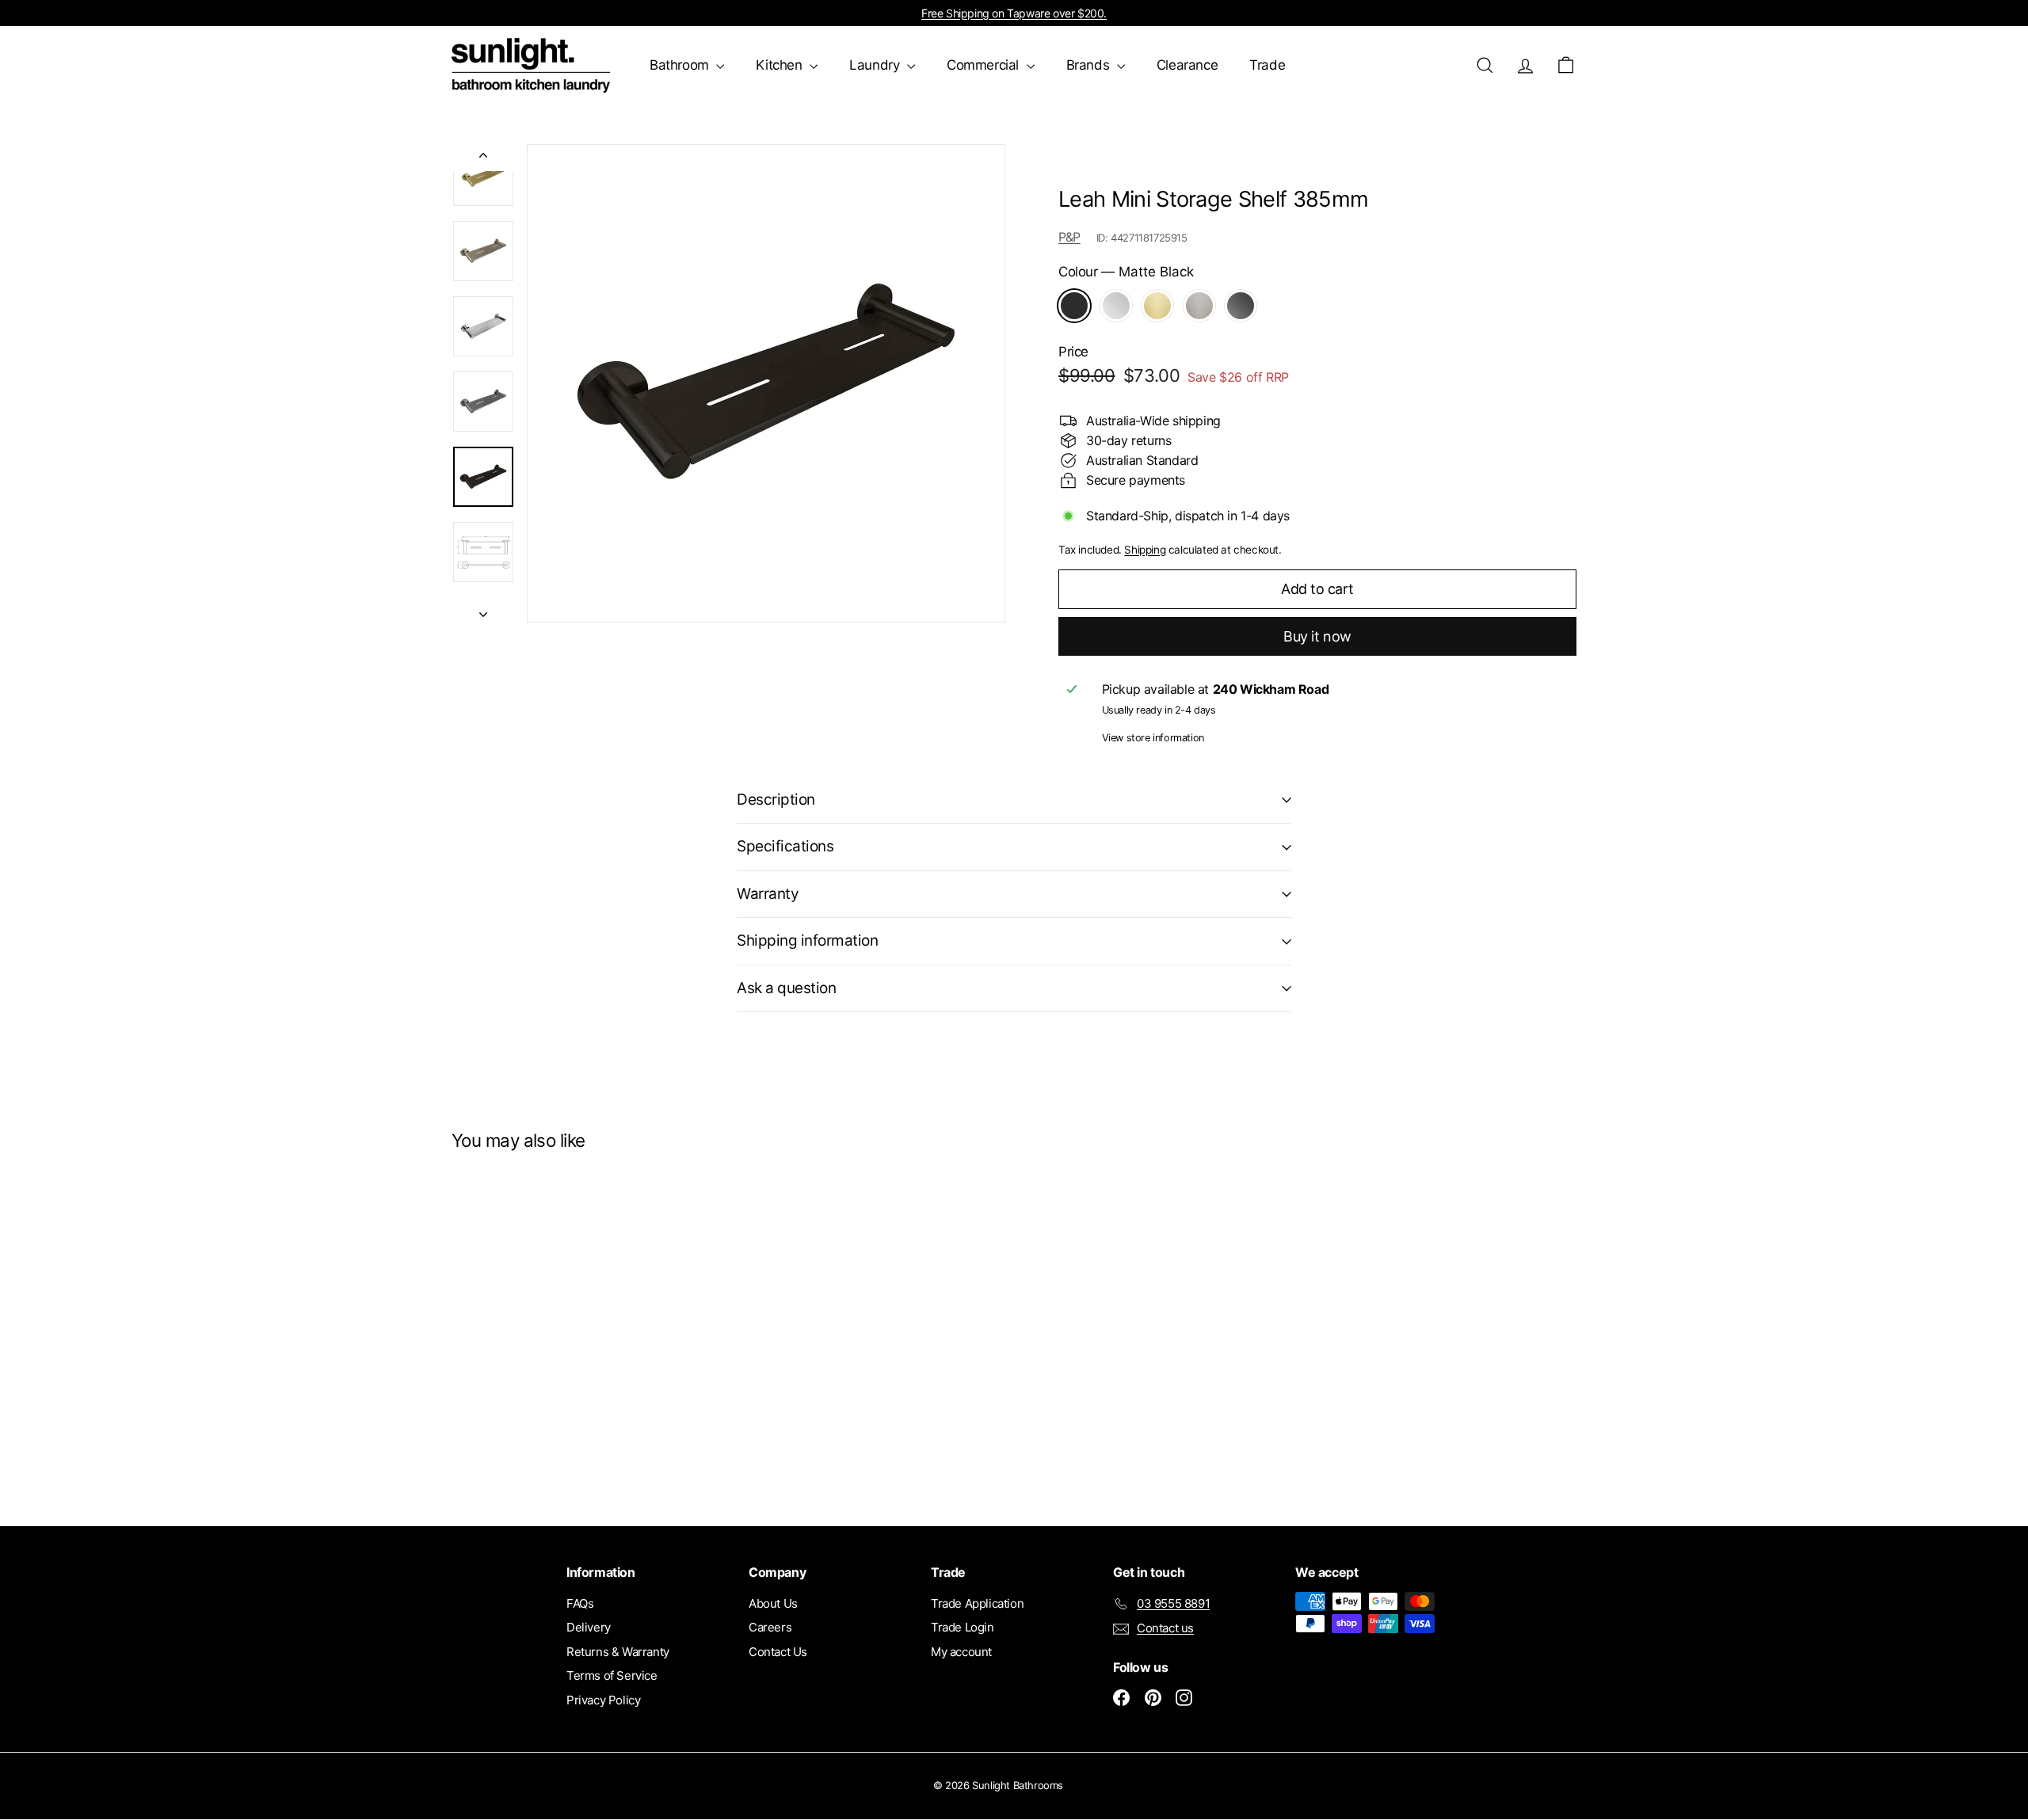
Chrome (1116, 306)
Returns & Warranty (618, 1652)
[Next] (483, 609)
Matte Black (1074, 306)
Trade (1267, 65)
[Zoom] (766, 383)
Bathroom (681, 65)
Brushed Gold (1157, 306)
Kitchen (781, 65)
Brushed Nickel (1199, 306)
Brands (1090, 65)
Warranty (768, 894)
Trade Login (963, 1627)
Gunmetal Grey (1241, 306)
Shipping (1145, 550)
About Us (773, 1603)
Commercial (985, 65)
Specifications (785, 846)
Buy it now (1317, 636)
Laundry (876, 65)
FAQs (580, 1603)
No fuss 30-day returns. (1014, 13)
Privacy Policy (603, 1700)
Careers (770, 1627)
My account (961, 1652)
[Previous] (483, 158)
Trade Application (977, 1603)
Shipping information (808, 940)
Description (776, 800)
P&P (1069, 237)
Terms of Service (612, 1675)
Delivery (589, 1627)
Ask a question (786, 988)
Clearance (1187, 65)
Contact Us (778, 1652)
